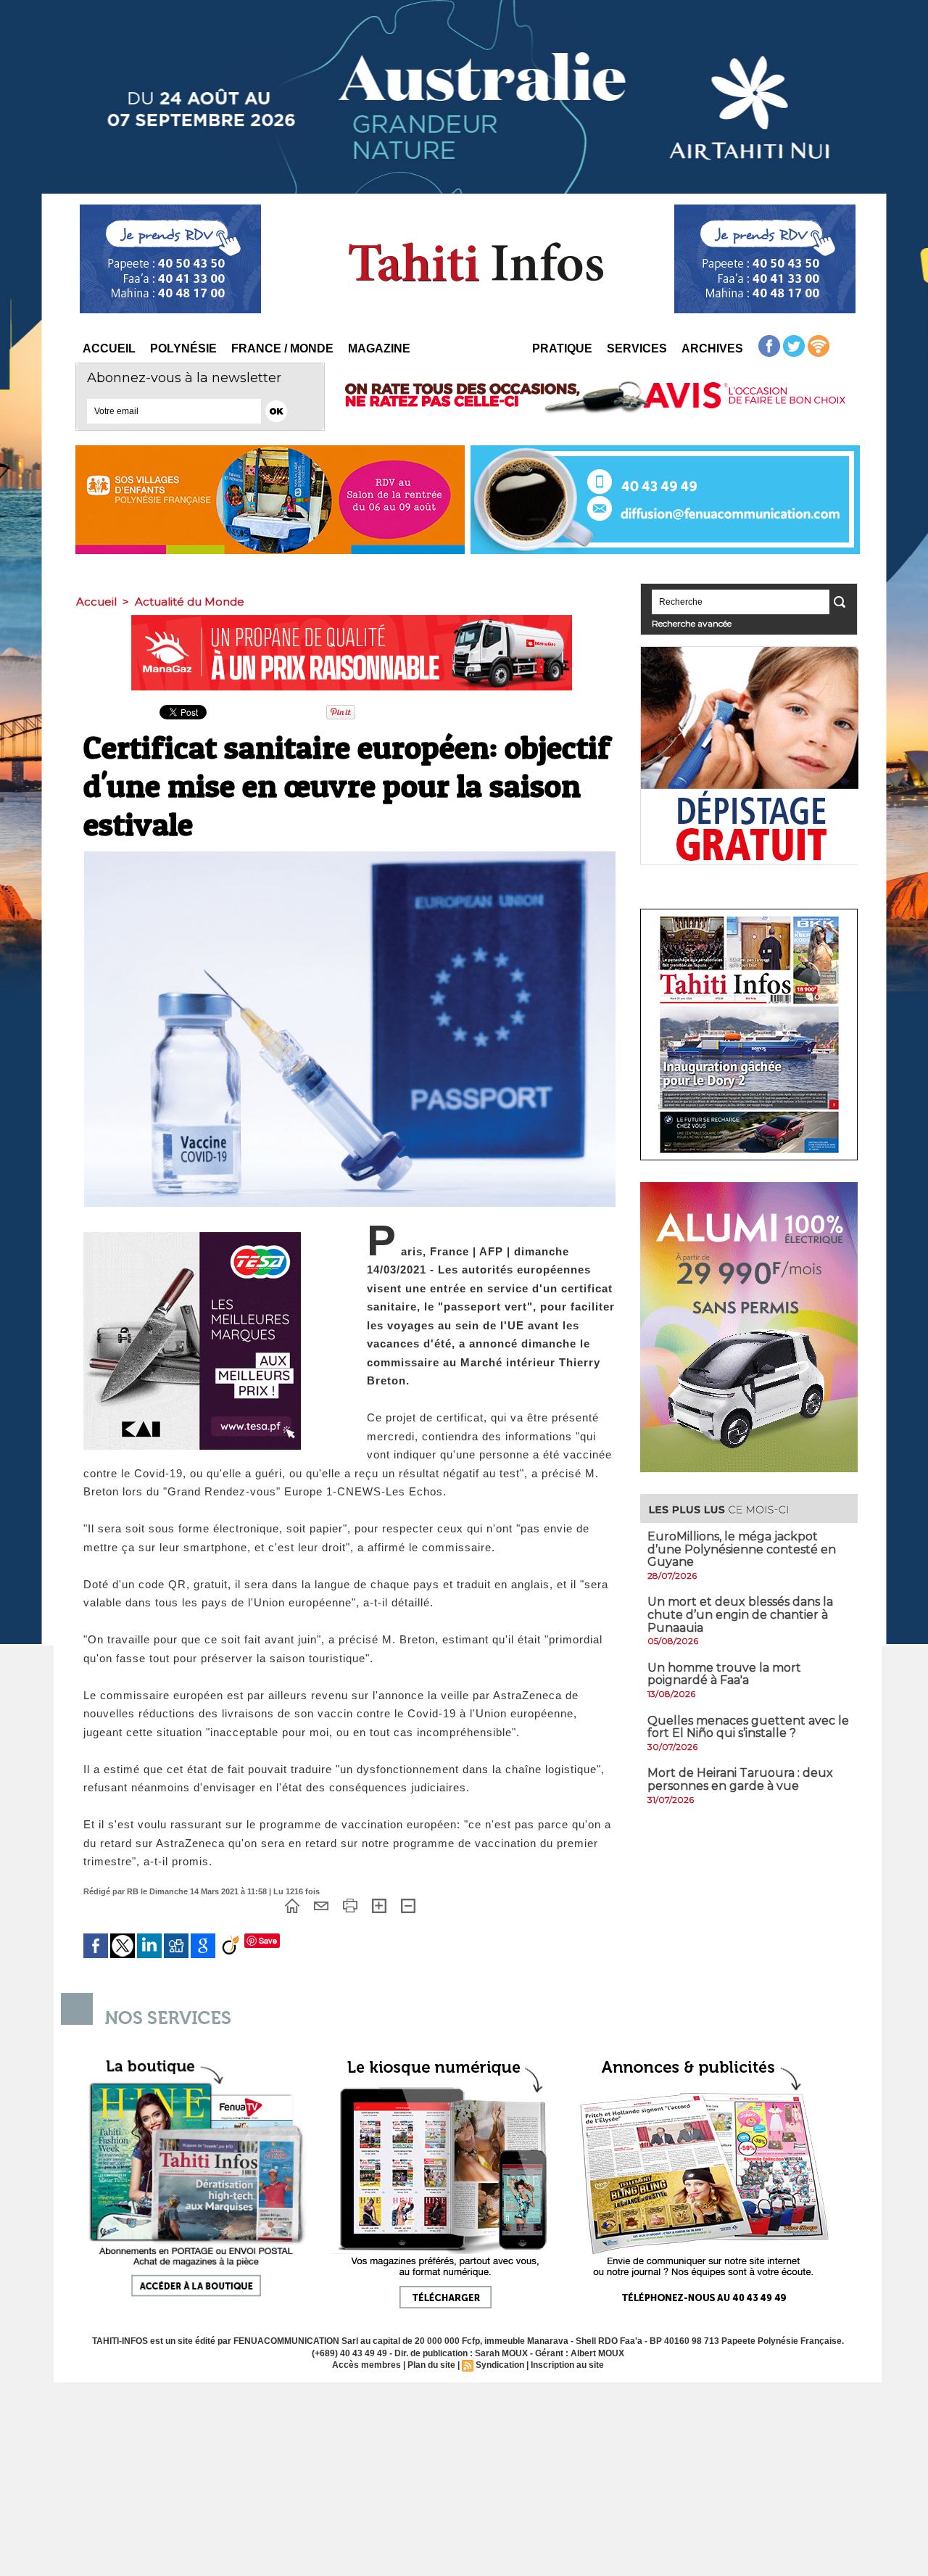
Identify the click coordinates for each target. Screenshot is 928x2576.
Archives (712, 348)
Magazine (379, 348)
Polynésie (183, 348)
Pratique (562, 348)
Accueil (109, 348)
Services (637, 348)
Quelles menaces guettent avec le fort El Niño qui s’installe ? (748, 1727)
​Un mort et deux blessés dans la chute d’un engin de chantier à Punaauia (740, 1614)
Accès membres (366, 2365)
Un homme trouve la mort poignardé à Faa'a (724, 1674)
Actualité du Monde (190, 602)
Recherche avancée (692, 623)
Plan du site (431, 2365)
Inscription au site (567, 2365)
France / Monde (282, 348)
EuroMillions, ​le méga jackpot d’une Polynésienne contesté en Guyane (742, 1549)
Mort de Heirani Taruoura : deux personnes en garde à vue (740, 1779)
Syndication (500, 2365)
